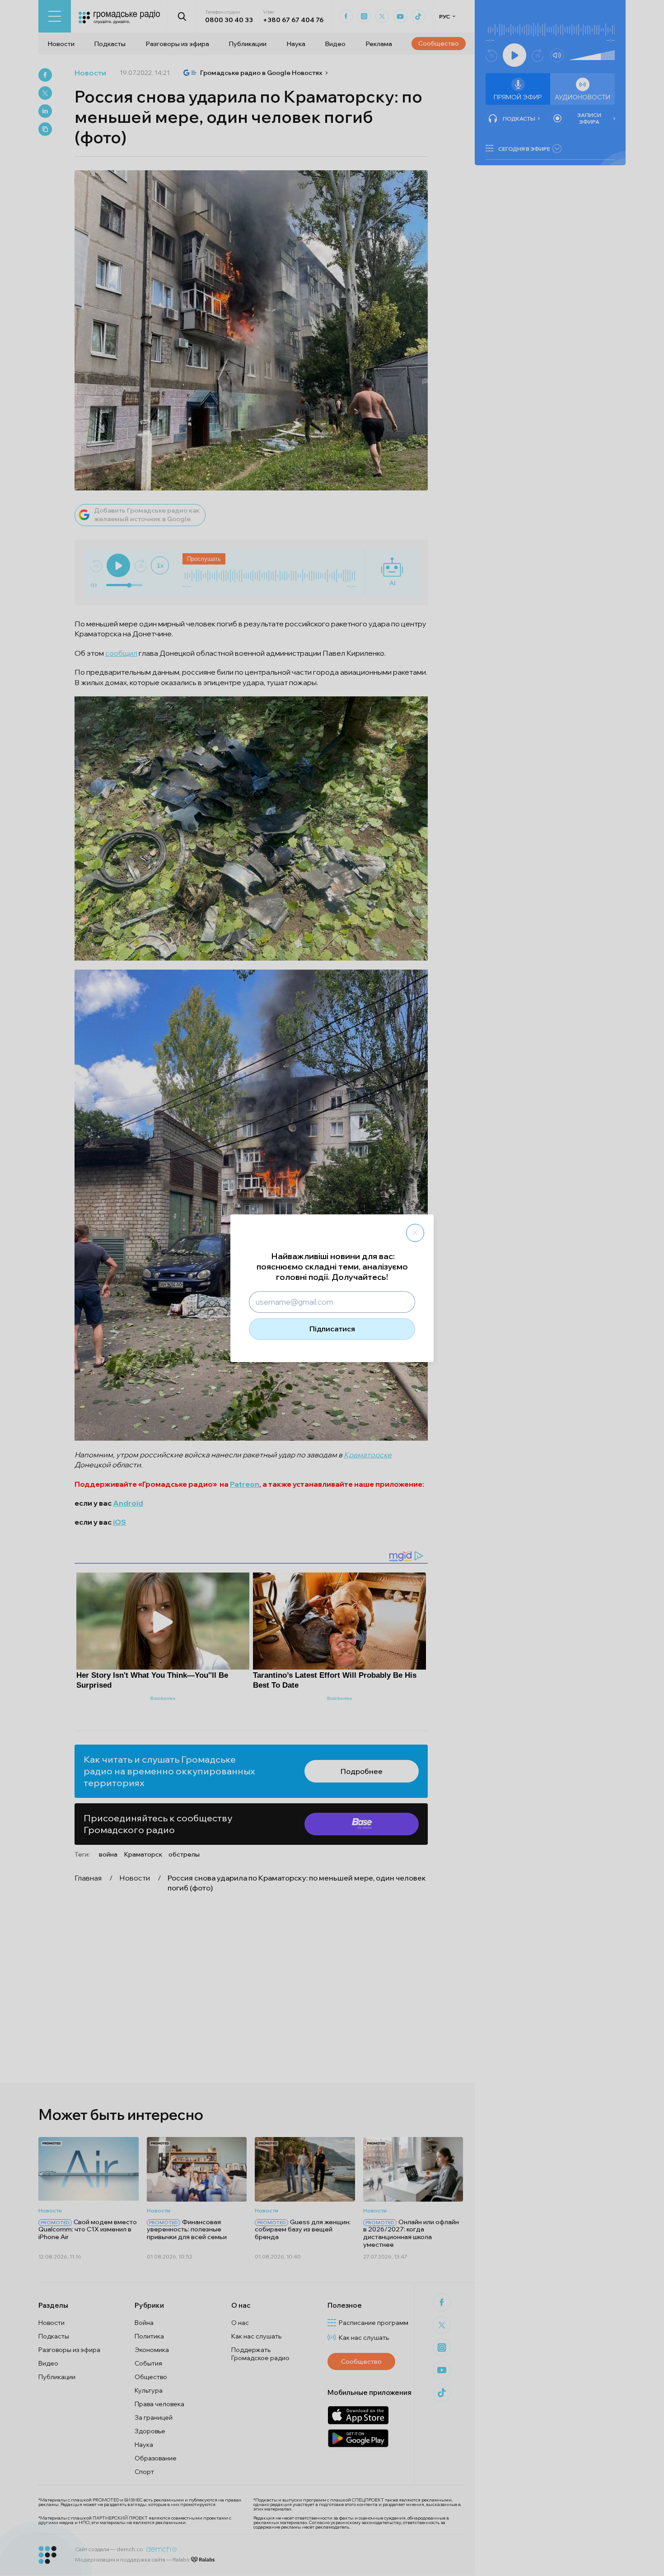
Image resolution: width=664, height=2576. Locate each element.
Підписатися (332, 1329)
